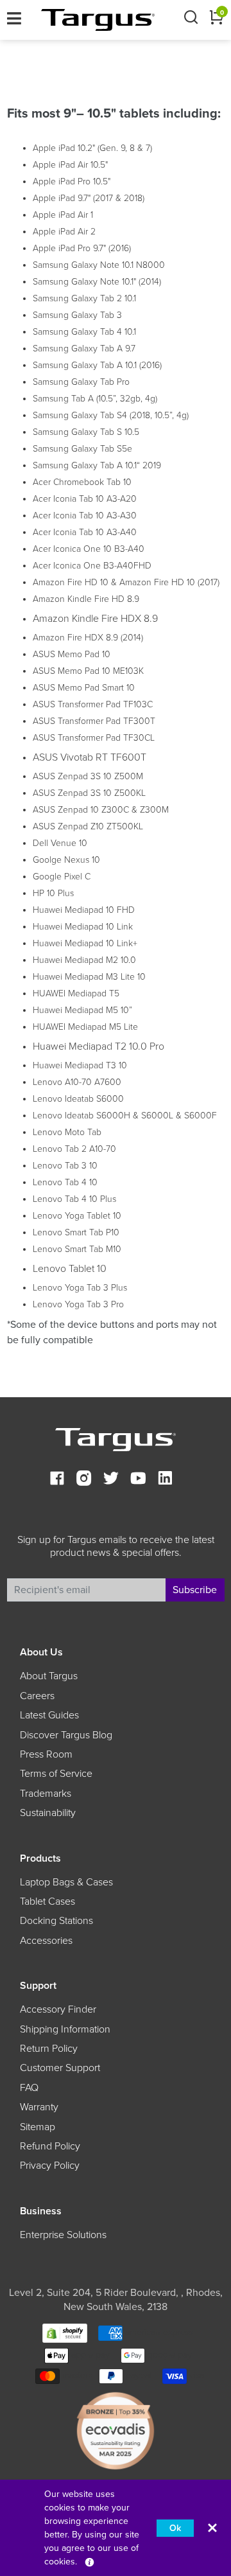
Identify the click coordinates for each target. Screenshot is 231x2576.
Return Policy (49, 2049)
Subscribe (195, 1590)
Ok (175, 2528)
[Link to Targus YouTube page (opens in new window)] (138, 1480)
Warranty (39, 2107)
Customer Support (60, 2068)
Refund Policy (50, 2146)
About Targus (49, 1676)
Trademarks (46, 1794)
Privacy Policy (50, 2166)
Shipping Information (65, 2029)
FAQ (29, 2088)
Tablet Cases (47, 1901)
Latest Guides (49, 1715)
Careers (37, 1696)
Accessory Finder (58, 2009)
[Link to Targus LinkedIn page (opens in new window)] (165, 1480)
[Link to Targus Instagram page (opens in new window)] (84, 1480)
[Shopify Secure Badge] (65, 2332)
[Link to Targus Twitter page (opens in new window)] (111, 1480)
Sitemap (38, 2127)
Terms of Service (56, 1774)
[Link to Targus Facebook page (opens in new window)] (57, 1480)
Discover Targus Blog (66, 1735)
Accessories (46, 1941)
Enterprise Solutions (63, 2235)
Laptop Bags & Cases (66, 1882)
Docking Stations (56, 1921)
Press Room (46, 1754)
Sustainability (48, 1813)
